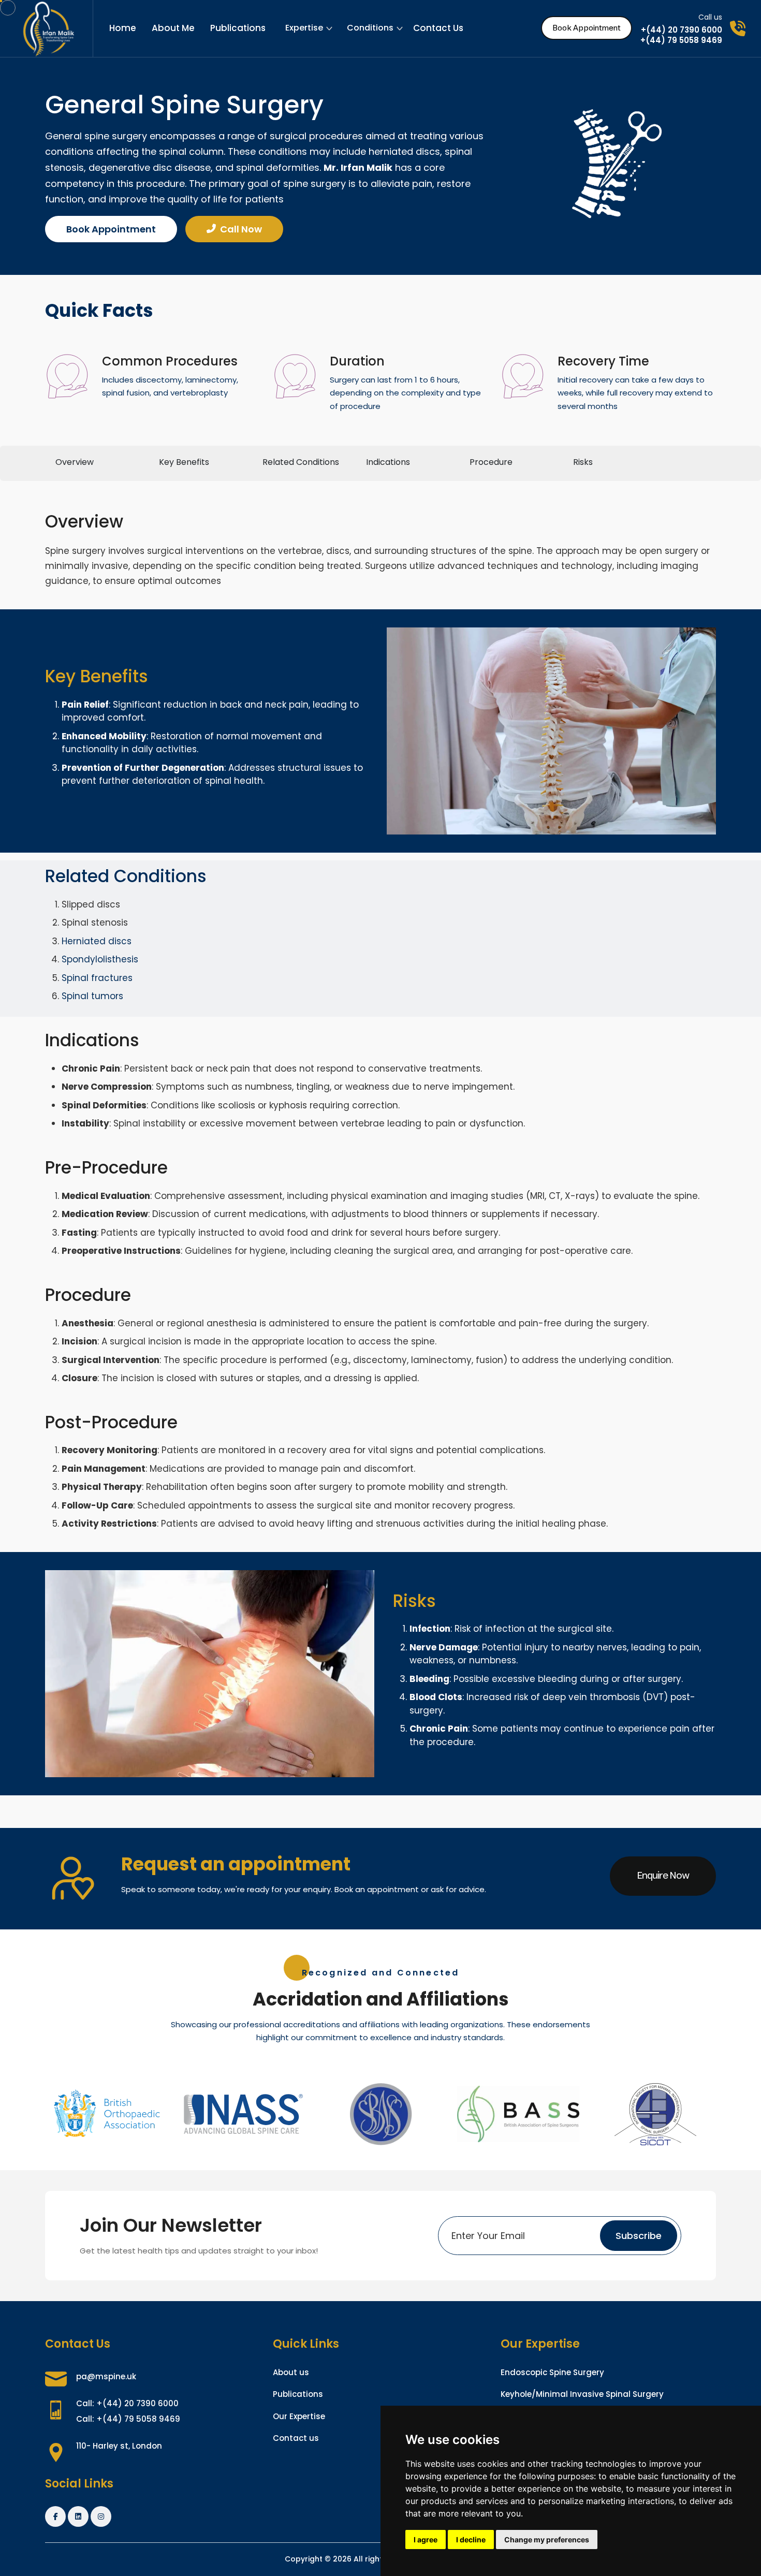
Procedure (491, 462)
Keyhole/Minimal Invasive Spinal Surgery (582, 2394)
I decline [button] (471, 2540)
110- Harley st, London (119, 2446)
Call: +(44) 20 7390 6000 (127, 2403)
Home (123, 28)
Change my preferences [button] (547, 2540)
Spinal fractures (97, 978)
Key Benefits (184, 462)
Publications (238, 28)
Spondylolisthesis (100, 959)
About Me (173, 28)
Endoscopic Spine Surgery (552, 2372)
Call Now (241, 229)
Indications (388, 462)
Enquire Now (663, 1876)
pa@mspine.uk (106, 2376)
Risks (583, 462)
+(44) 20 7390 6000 (682, 30)
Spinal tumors (92, 996)
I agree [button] (426, 2540)
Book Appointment (587, 28)
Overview (75, 462)
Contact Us (438, 28)
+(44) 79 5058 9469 (681, 40)
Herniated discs (97, 941)
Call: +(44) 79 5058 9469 (128, 2419)
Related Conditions (301, 462)
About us (291, 2372)
